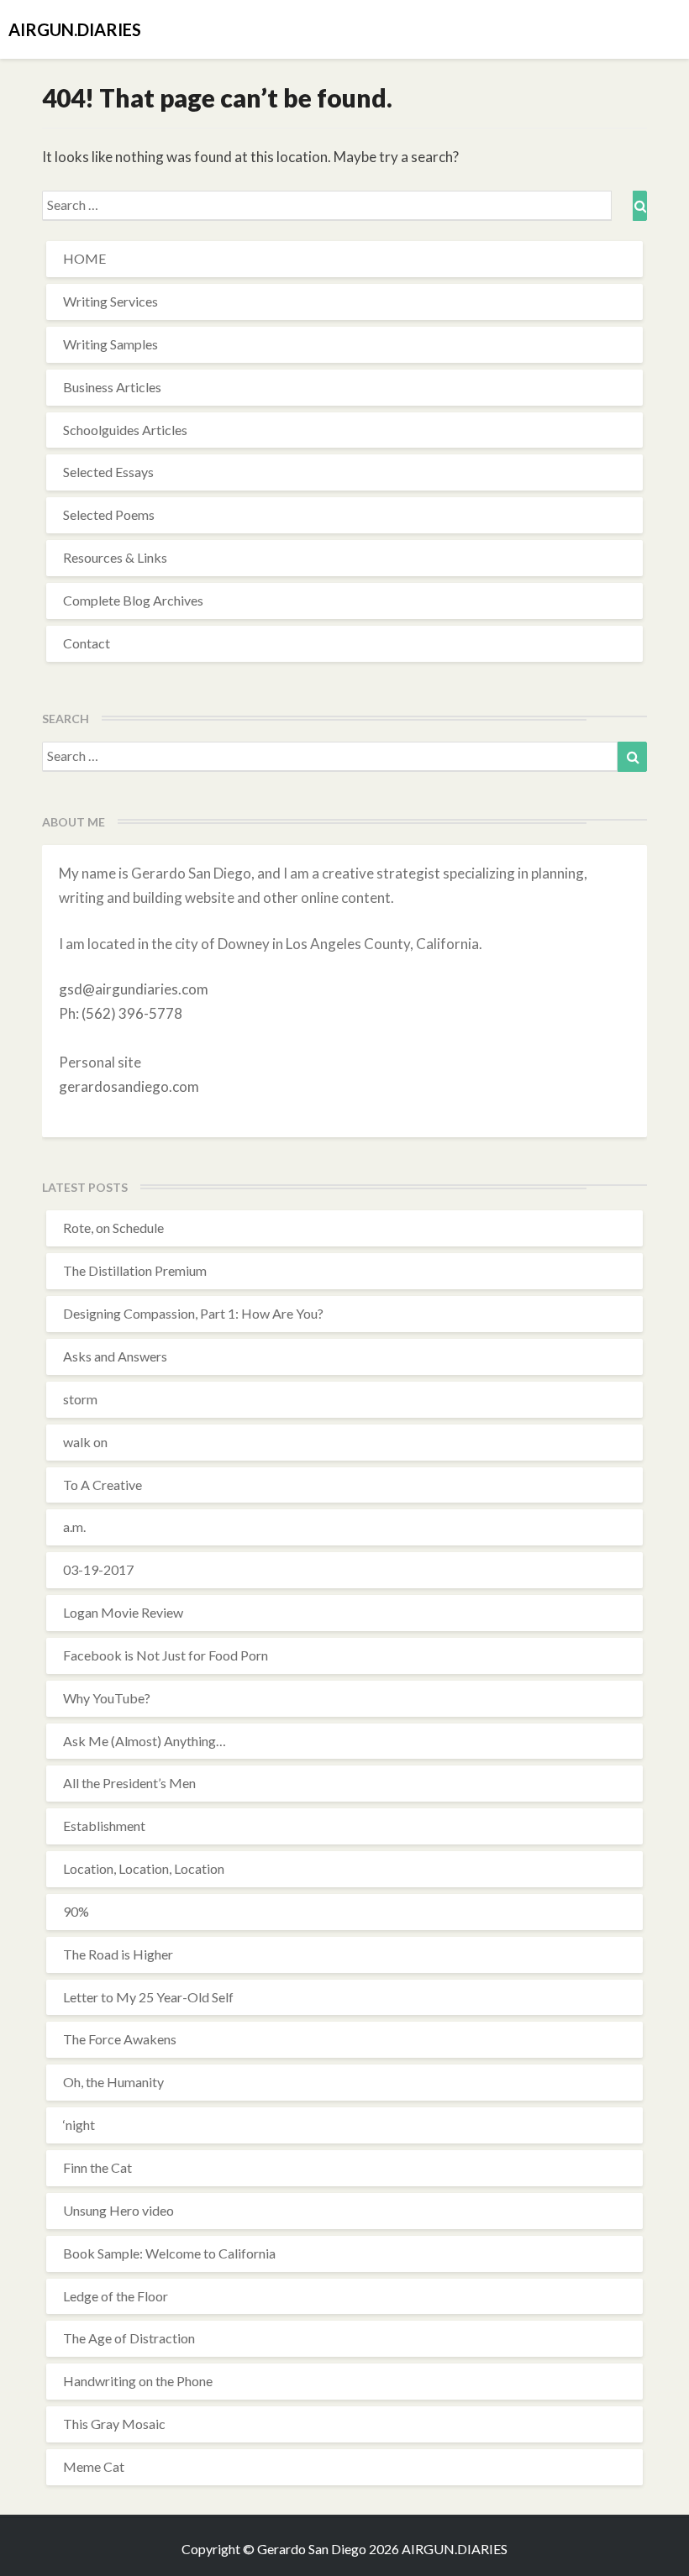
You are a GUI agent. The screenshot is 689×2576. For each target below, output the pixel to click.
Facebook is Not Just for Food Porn (166, 1655)
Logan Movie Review (123, 1612)
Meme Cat (94, 2466)
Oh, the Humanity (113, 2082)
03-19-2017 (98, 1569)
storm (80, 1399)
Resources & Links (115, 557)
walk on (85, 1442)
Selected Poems (109, 514)
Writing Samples (110, 344)
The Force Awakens (120, 2039)
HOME (84, 258)
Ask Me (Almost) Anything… (145, 1741)
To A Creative (103, 1485)
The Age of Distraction (129, 2338)
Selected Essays (108, 472)
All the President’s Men (129, 1783)
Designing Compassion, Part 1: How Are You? (193, 1313)
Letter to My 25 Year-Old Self (148, 1997)
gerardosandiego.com (129, 1086)
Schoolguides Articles (125, 430)
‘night (79, 2125)
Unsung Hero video (118, 2210)
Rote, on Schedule (113, 1228)
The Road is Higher (118, 1954)
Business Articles (112, 387)
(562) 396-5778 (132, 1013)
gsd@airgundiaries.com (134, 989)
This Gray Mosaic (114, 2424)
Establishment (104, 1826)
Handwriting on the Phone (138, 2381)
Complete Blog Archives (133, 600)
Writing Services (110, 301)
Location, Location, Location (144, 1868)
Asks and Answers (115, 1356)
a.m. (74, 1527)
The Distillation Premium (135, 1270)
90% (76, 1911)
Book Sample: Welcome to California (169, 2253)
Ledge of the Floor (116, 2296)
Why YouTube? (107, 1698)
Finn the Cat (97, 2167)
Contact (87, 643)
